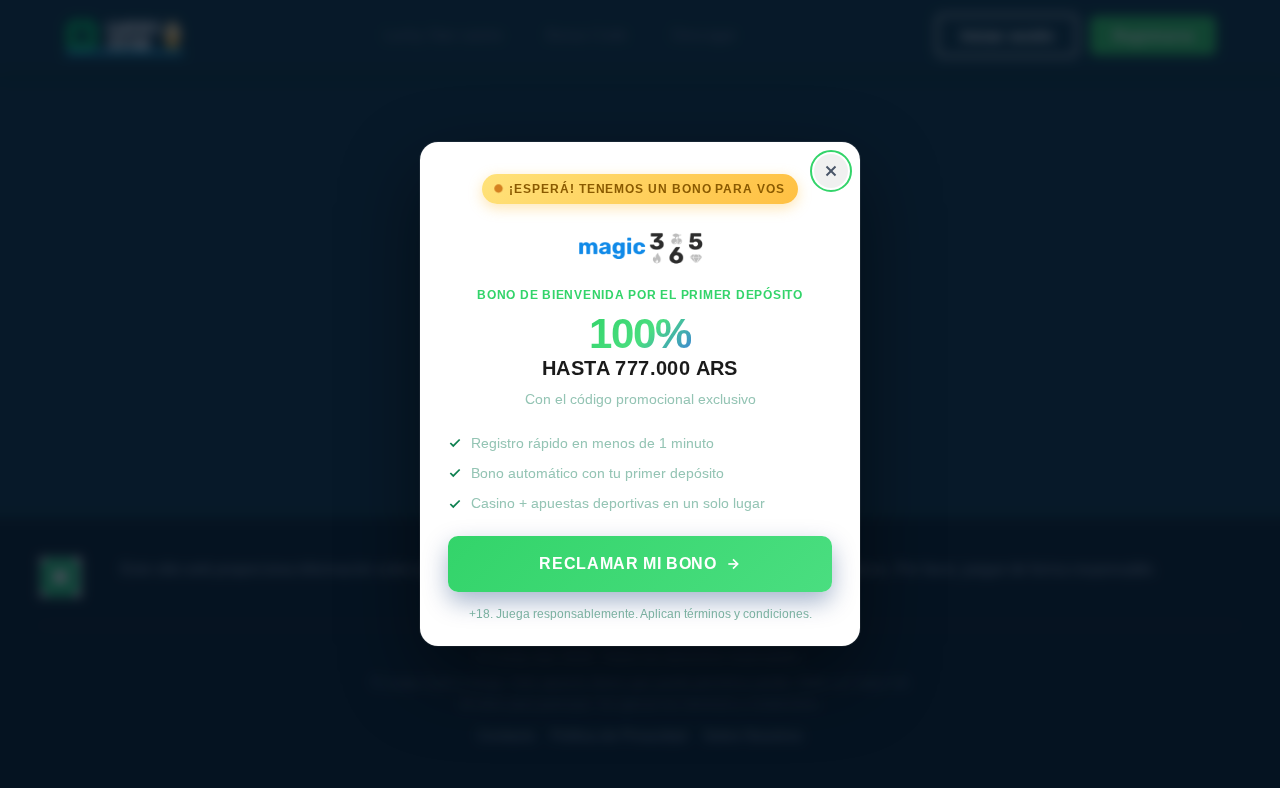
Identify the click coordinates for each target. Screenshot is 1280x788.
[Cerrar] (831, 171)
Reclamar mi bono (627, 563)
